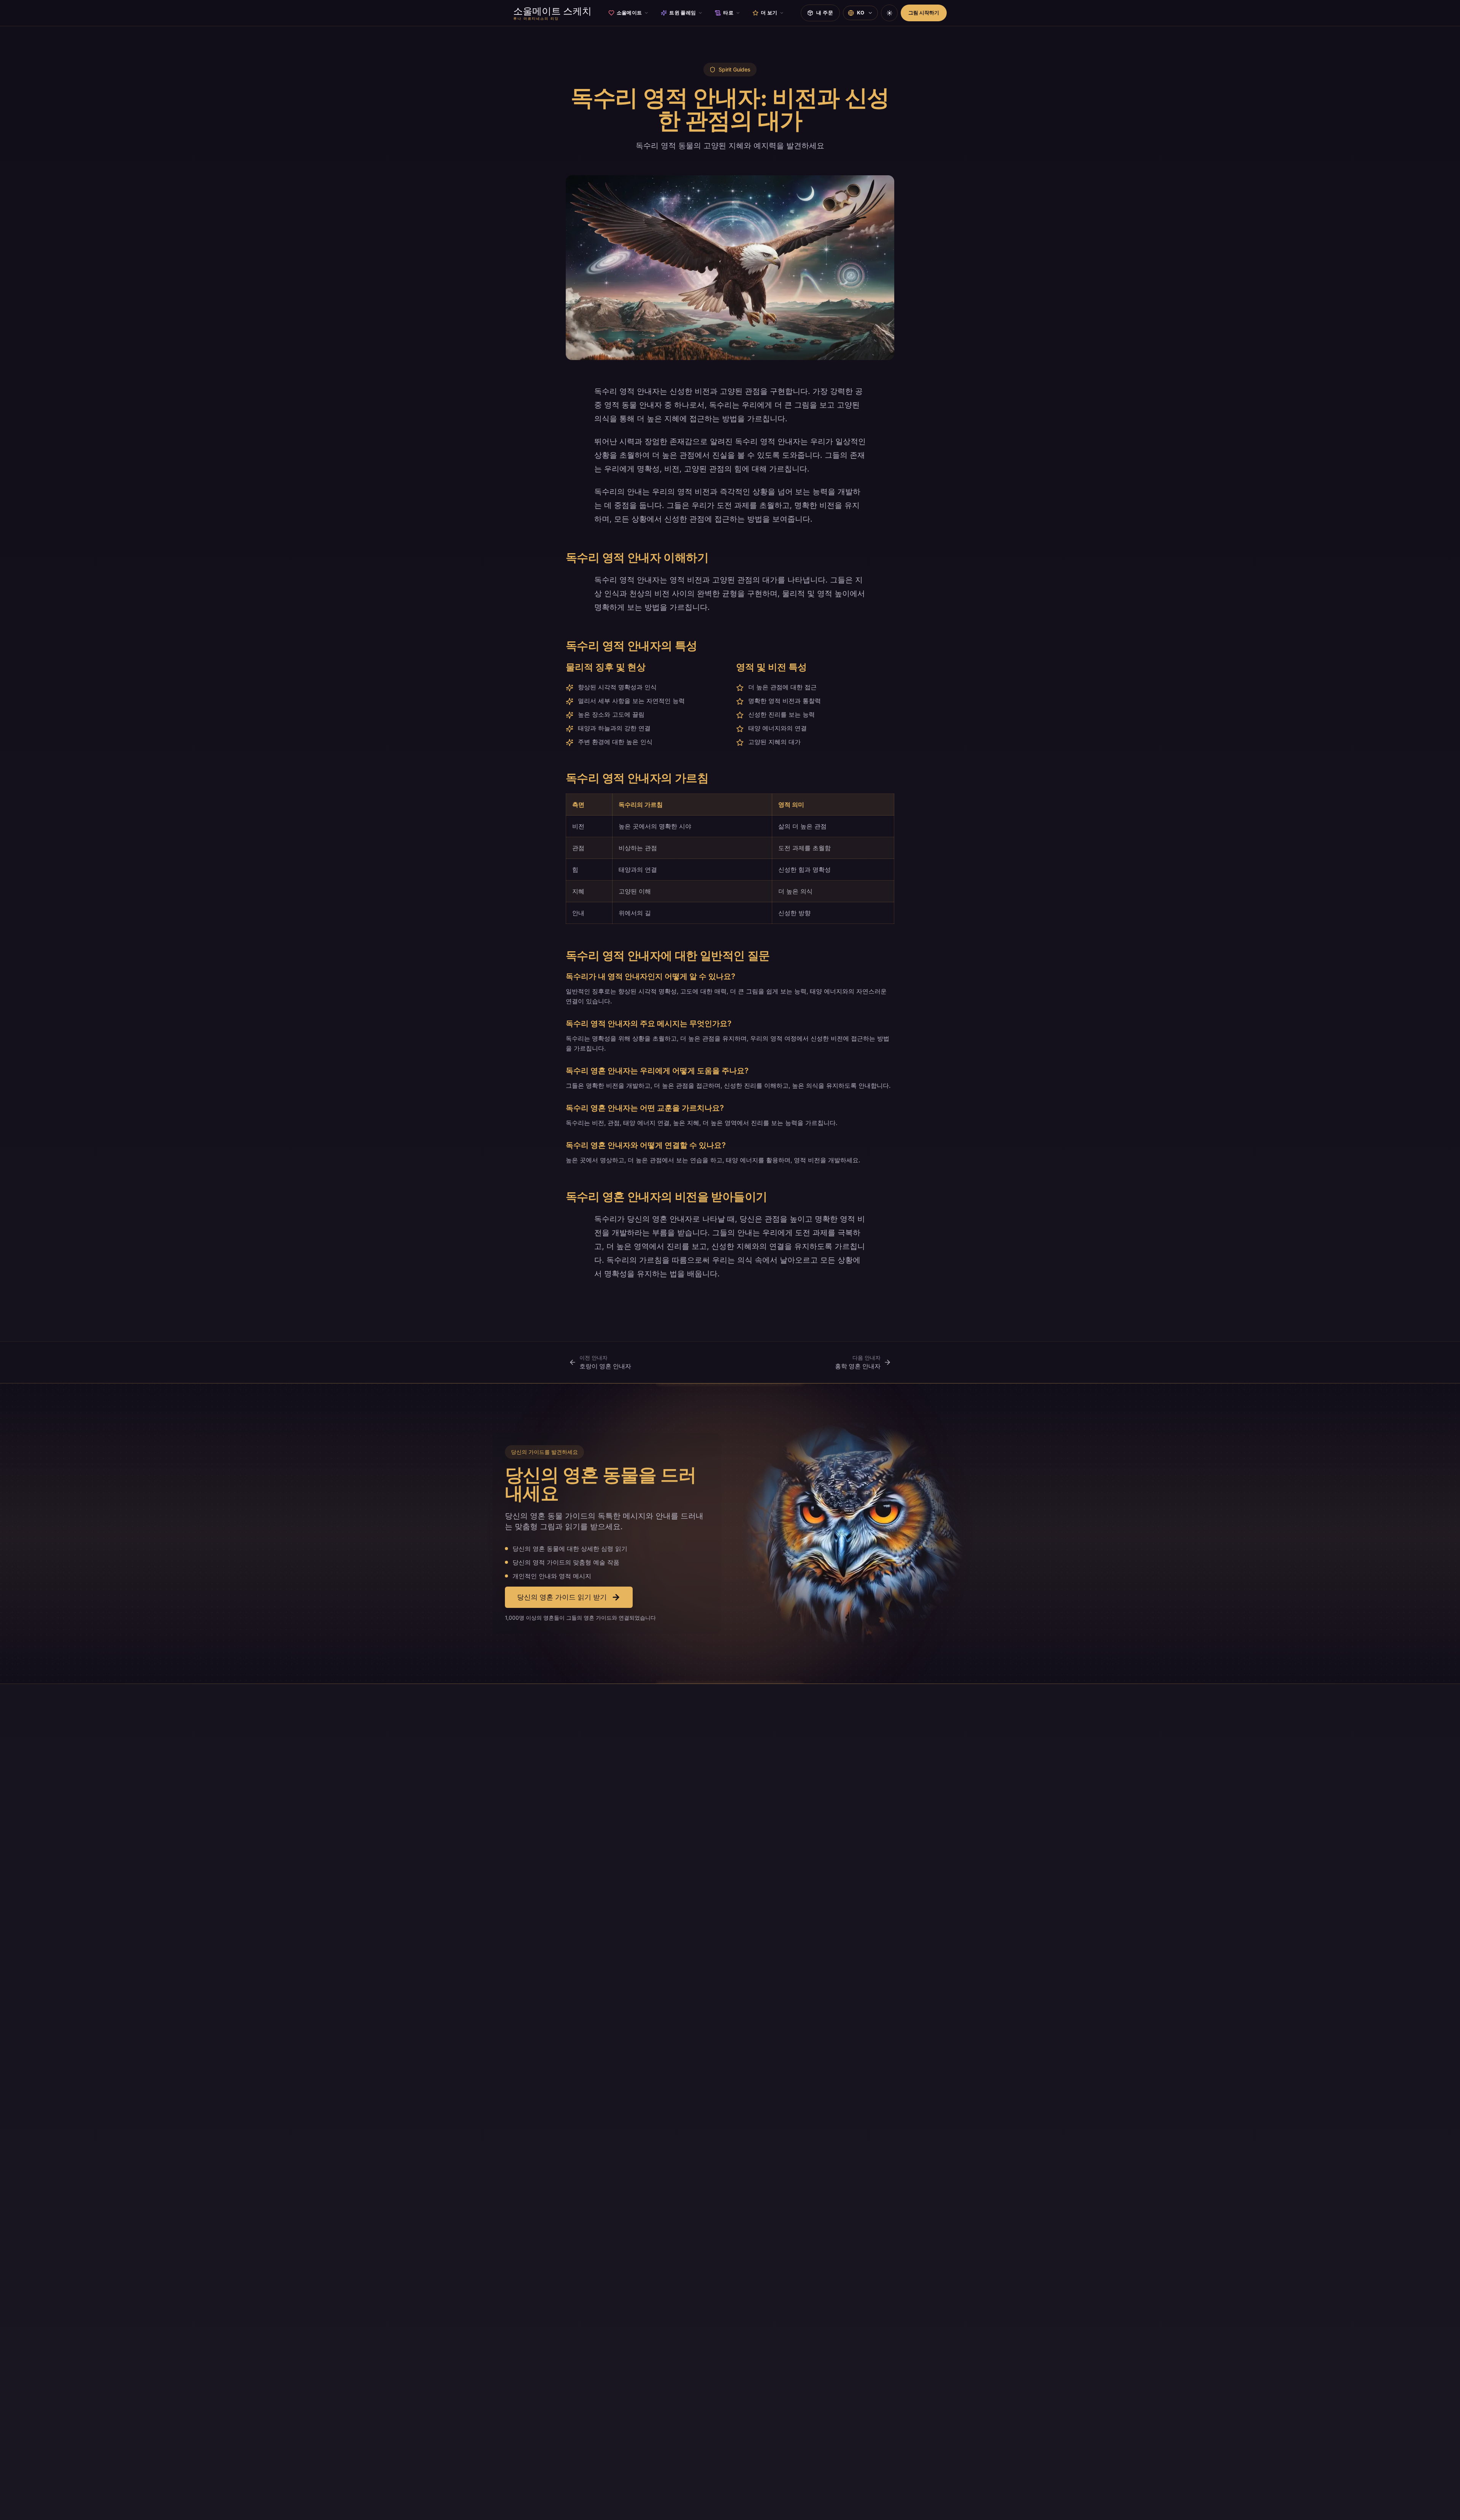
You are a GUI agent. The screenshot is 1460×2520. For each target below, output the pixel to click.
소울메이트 (629, 13)
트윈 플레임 (682, 13)
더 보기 (769, 13)
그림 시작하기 (924, 13)
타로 (728, 13)
